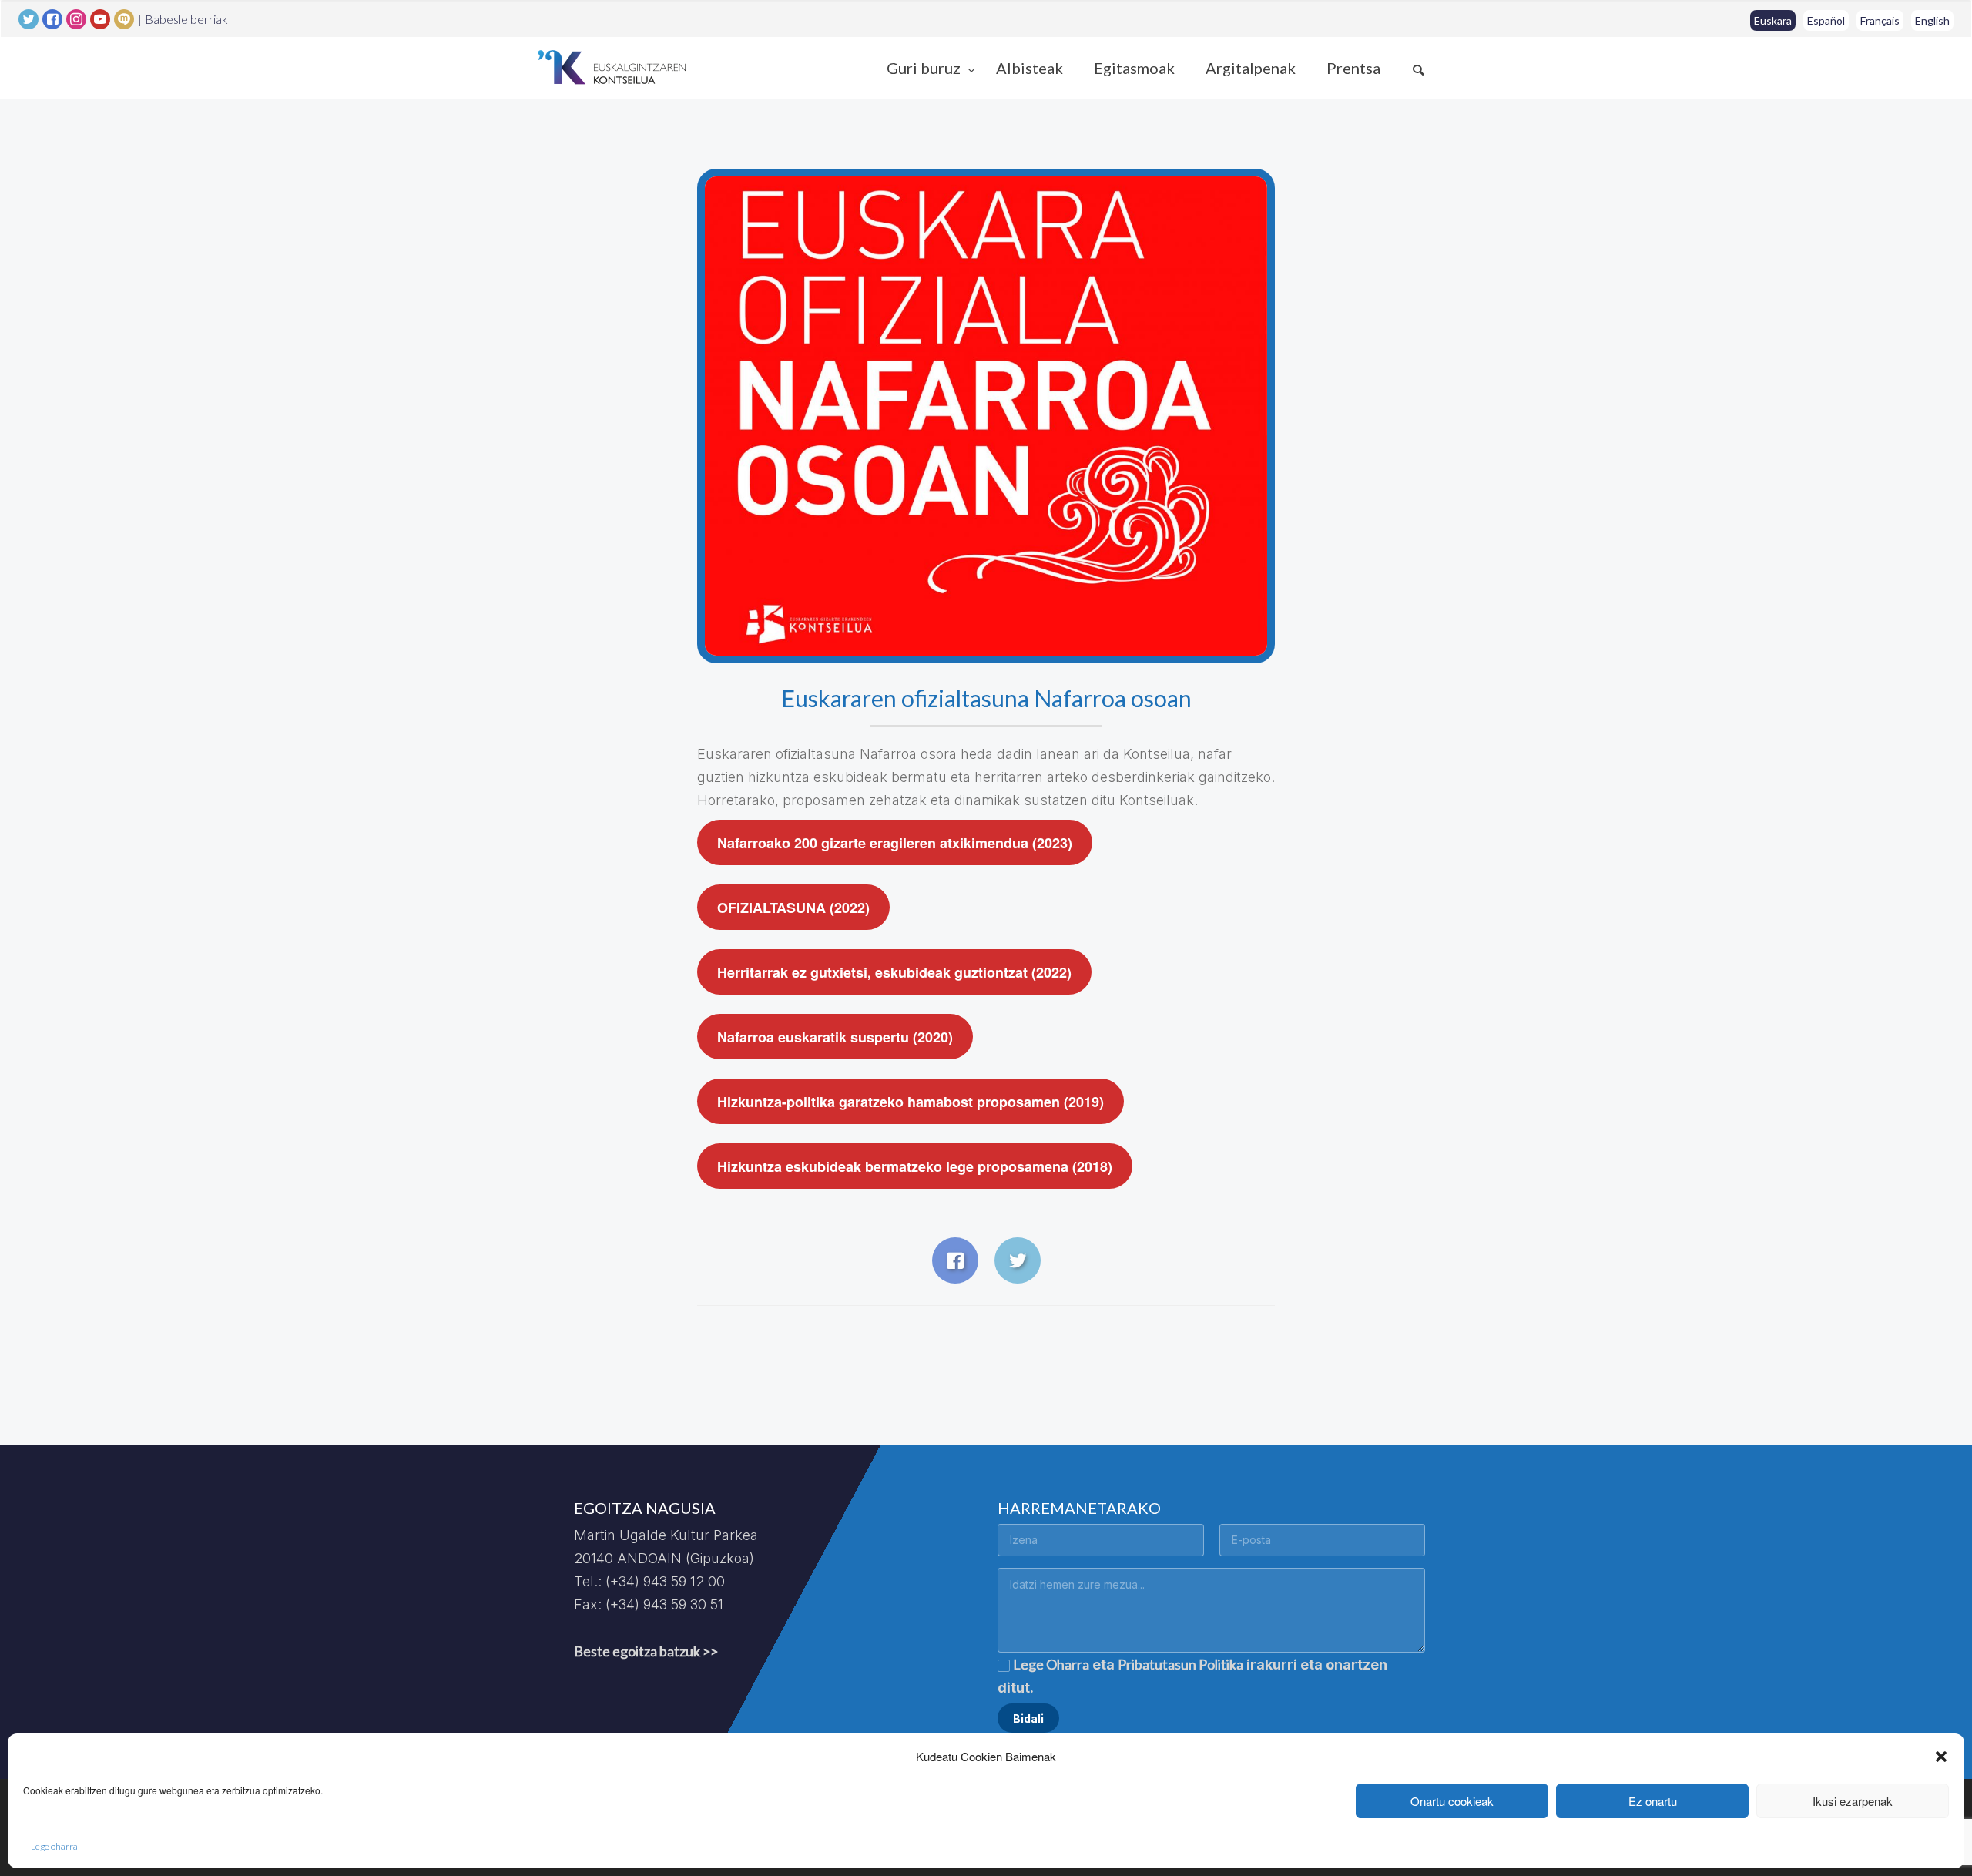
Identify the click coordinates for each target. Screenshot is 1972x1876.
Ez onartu (1653, 1801)
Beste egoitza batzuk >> (646, 1651)
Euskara (1773, 20)
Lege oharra (54, 1846)
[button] (1941, 1757)
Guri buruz (925, 68)
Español (1826, 20)
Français (1880, 20)
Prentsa (1353, 68)
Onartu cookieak (1452, 1801)
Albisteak (1030, 68)
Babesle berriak (186, 19)
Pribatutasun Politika (1181, 1664)
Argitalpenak (1251, 68)
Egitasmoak (1134, 68)
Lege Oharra (1051, 1664)
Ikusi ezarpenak (1853, 1801)
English (1932, 20)
